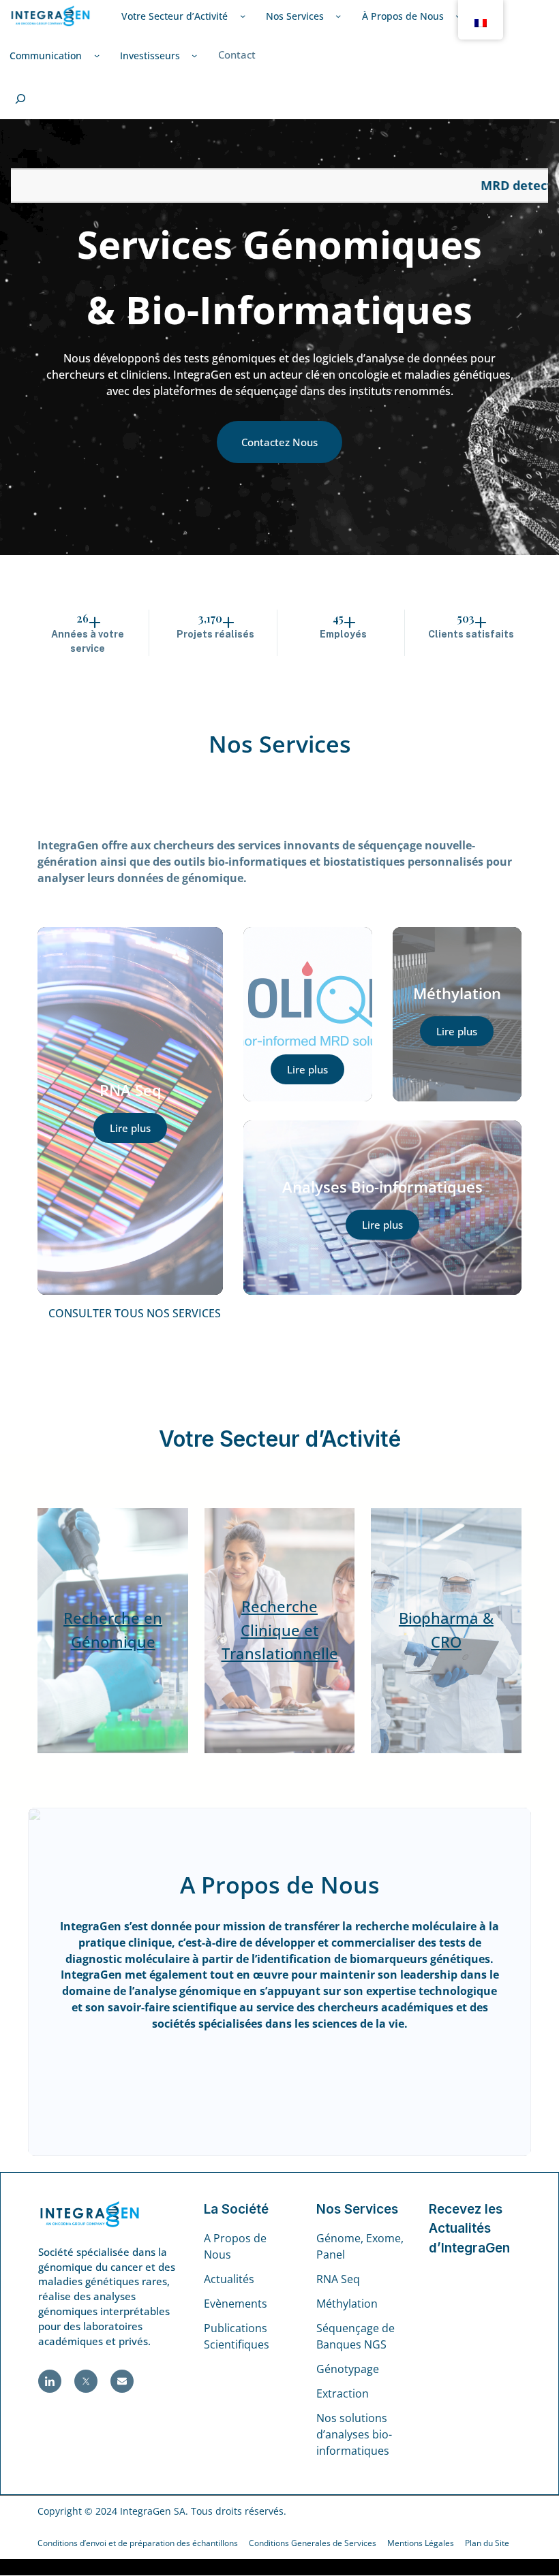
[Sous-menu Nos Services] (338, 16)
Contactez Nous (279, 442)
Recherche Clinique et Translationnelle (280, 1630)
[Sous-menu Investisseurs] (194, 55)
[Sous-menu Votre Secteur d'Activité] (243, 16)
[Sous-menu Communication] (97, 55)
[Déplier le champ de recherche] (20, 99)
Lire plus (130, 1128)
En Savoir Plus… (279, 2075)
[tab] (279, 1314)
